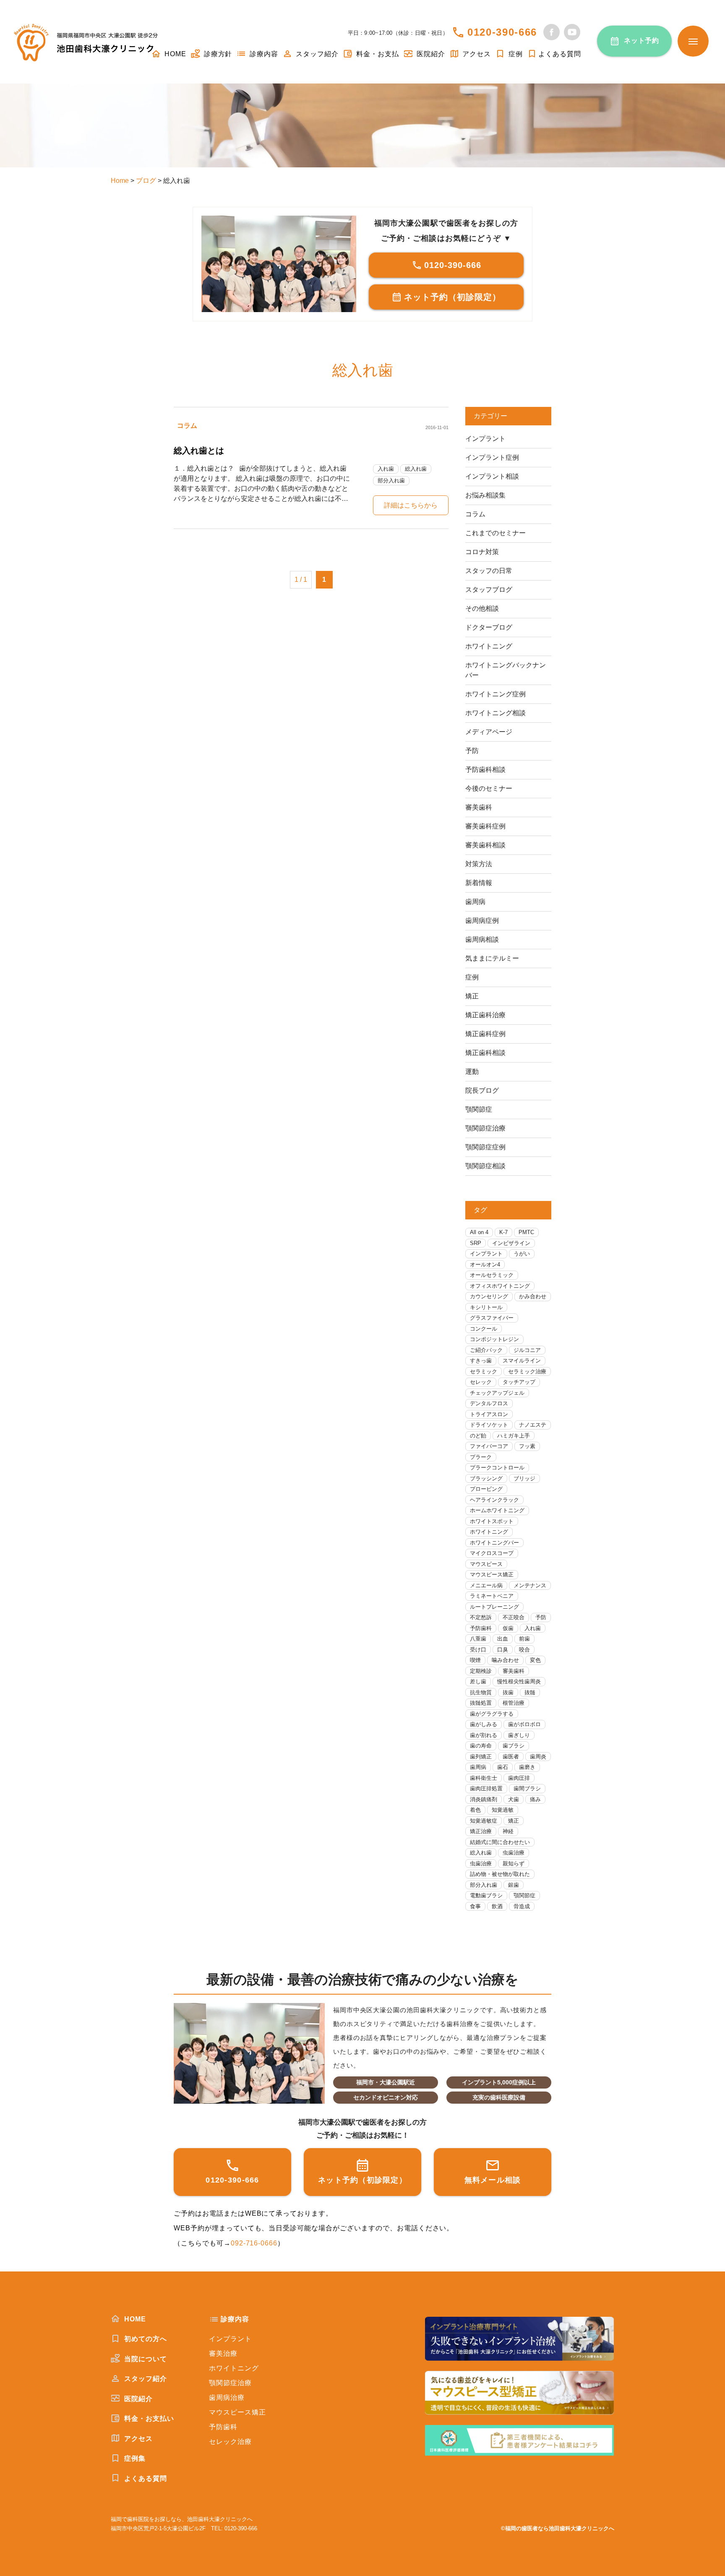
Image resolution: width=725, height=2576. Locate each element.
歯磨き (527, 1767)
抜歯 (508, 1692)
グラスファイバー (492, 1318)
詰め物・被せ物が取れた (500, 1874)
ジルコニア (527, 1350)
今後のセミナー (489, 788)
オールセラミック (492, 1275)
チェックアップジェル (497, 1393)
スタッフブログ (489, 590)
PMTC (526, 1232)
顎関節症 (479, 1109)
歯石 (503, 1767)
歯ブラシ (514, 1746)
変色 (535, 1660)
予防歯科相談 (485, 770)
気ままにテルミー (492, 958)
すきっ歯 (481, 1361)
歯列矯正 (481, 1757)
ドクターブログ (489, 627)
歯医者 (511, 1757)
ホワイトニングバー (494, 1543)
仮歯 (508, 1628)
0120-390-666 (502, 32)
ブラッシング (486, 1478)
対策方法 (479, 864)
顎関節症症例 (485, 1147)
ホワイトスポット (492, 1521)
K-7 (503, 1232)
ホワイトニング (489, 646)
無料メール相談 (493, 2180)
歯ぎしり (519, 1735)
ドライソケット (489, 1425)
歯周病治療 (227, 2398)
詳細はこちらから (411, 505)
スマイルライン (522, 1361)
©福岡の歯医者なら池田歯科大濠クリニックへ (558, 2528)
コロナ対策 (482, 552)
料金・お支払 (377, 54)
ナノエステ (533, 1425)
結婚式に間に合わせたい (500, 1842)
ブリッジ (524, 1478)
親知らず (514, 1864)
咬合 (524, 1650)
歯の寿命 (481, 1746)
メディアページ (489, 732)
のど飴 (478, 1436)
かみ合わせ (533, 1296)
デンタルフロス (489, 1403)
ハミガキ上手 (514, 1436)
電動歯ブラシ (486, 1895)
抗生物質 (481, 1692)
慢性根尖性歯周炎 (519, 1681)
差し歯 (478, 1681)
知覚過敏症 (484, 1821)
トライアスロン (489, 1414)
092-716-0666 (254, 2243)
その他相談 (482, 608)
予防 (472, 751)
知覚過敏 (503, 1810)
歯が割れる (484, 1735)
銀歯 (514, 1885)
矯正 (472, 996)
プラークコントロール (497, 1468)
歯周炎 (538, 1757)
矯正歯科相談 (485, 1053)
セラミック (484, 1371)
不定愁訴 (481, 1617)
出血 (503, 1639)
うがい (522, 1254)
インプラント (485, 439)
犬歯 (514, 1799)
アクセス (476, 54)
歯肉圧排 (519, 1778)
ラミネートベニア (492, 1596)
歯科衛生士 (484, 1778)
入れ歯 (386, 469)
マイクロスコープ (492, 1553)
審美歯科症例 (485, 826)
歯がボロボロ (524, 1724)
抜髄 (530, 1692)
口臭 (503, 1650)
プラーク (481, 1457)
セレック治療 (230, 2442)
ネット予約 (642, 40)
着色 (475, 1810)
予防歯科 (481, 1628)
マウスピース (486, 1564)
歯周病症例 (482, 921)
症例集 (134, 2458)
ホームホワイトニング (497, 1510)
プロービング (486, 1489)
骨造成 (522, 1906)
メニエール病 (486, 1585)
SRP (476, 1243)
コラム (187, 426)
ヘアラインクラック (494, 1500)
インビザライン (511, 1243)
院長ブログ (482, 1090)
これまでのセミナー (496, 533)
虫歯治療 (514, 1853)
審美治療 (223, 2353)
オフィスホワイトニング (500, 1286)
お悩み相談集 (485, 495)
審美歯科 (479, 807)
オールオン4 (485, 1265)
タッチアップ (519, 1382)
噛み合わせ (505, 1660)
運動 (472, 1072)
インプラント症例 (492, 457)
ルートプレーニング (494, 1607)
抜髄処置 (481, 1703)
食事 (475, 1906)
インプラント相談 (492, 476)
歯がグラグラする (492, 1714)
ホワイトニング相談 (496, 713)
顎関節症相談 (485, 1166)
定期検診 (481, 1671)
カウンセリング (489, 1296)
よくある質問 (560, 54)
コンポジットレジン (494, 1339)
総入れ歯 (416, 469)
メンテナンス (530, 1585)
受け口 (478, 1650)
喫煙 (475, 1660)
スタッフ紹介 (316, 54)
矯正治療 (481, 1831)
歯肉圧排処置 (486, 1788)
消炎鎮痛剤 (484, 1799)
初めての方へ (145, 2339)
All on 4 (479, 1232)
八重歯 (478, 1639)
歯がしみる (484, 1724)
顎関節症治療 (485, 1128)
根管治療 (514, 1703)
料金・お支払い (148, 2418)
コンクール (484, 1329)
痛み (535, 1799)
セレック (481, 1382)
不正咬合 (514, 1617)
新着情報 (479, 883)
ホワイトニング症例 (496, 694)
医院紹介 (430, 54)
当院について (145, 2359)
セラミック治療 (527, 1371)
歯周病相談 (482, 939)
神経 (508, 1831)
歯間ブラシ (527, 1788)
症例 (515, 54)
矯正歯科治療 (485, 1015)
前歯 (524, 1639)
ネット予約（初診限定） (452, 297)
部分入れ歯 (391, 481)
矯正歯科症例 (485, 1034)
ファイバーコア (489, 1446)
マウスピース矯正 (492, 1575)
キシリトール (486, 1307)
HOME (174, 54)
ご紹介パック (486, 1350)
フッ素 (527, 1446)
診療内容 (263, 54)
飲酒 (497, 1906)
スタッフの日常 (489, 571)
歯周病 (475, 902)
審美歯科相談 (485, 845)
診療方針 (217, 54)
